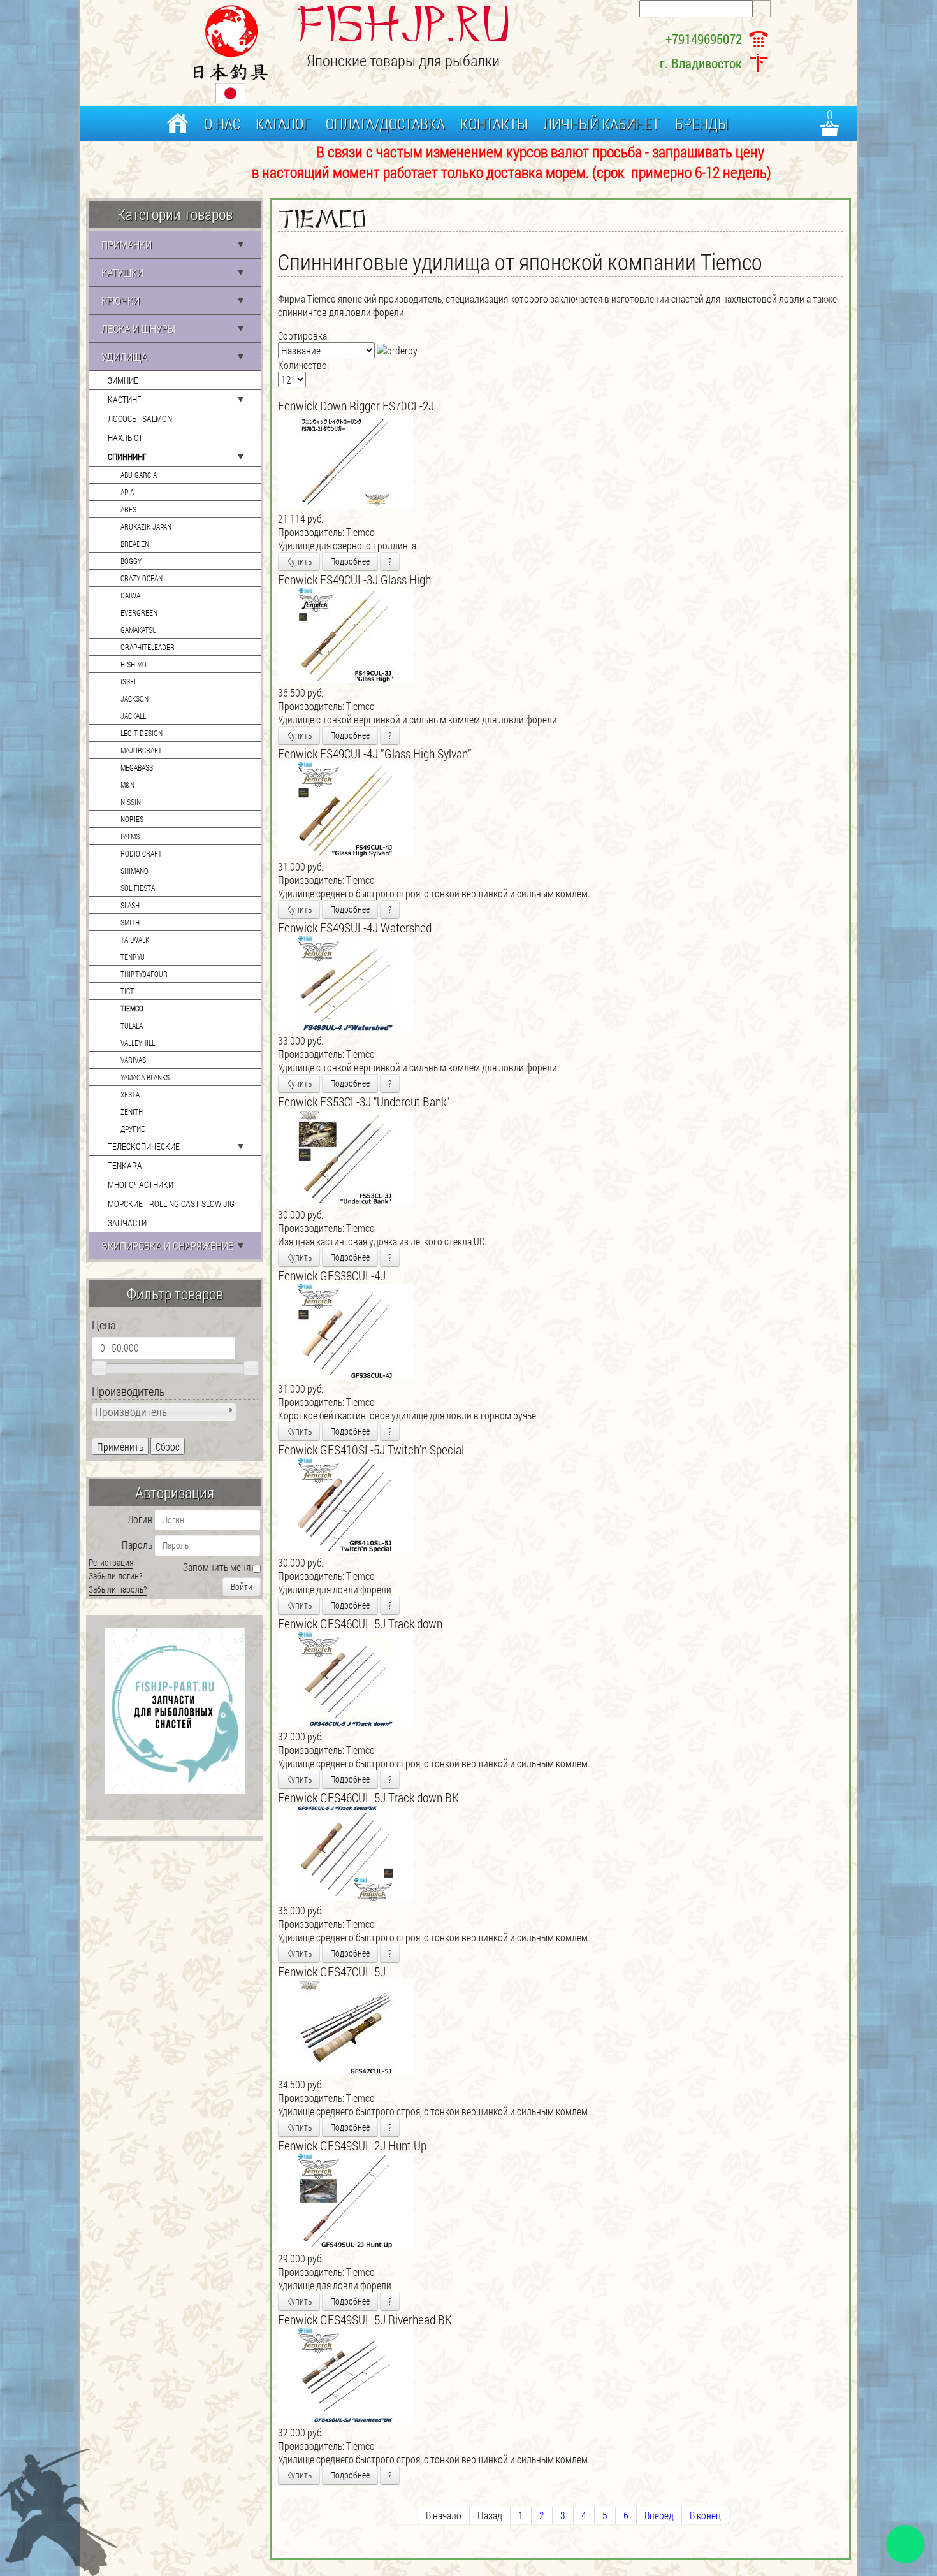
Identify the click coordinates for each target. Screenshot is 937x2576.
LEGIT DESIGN (142, 733)
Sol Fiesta (138, 888)
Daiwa (130, 595)
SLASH (130, 905)
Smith (130, 922)
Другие (133, 1129)
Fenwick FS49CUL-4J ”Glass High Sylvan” (375, 753)
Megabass (137, 767)
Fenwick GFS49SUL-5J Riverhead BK (365, 2319)
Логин (140, 1519)
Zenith (132, 1111)
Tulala (132, 1025)
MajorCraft (141, 750)
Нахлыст (125, 438)
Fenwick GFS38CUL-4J (332, 1275)
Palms (130, 836)
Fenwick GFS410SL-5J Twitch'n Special (371, 1449)
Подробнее (350, 561)
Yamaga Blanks (145, 1077)
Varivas (133, 1060)
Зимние (123, 380)
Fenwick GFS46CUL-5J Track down (360, 1623)
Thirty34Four (144, 974)
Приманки (127, 244)
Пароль (137, 1545)
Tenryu (133, 957)
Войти (242, 1587)
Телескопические (144, 1146)
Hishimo (134, 664)
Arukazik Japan (146, 526)
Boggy (131, 561)
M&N (127, 785)
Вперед (659, 2515)
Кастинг (125, 399)
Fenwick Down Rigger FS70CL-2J (356, 405)
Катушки (122, 272)
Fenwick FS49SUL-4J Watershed (355, 927)
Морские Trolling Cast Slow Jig (171, 1204)
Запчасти (127, 1223)
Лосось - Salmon (140, 418)
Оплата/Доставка (385, 124)
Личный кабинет (601, 124)
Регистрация (111, 1562)
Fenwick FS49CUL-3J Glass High (354, 579)
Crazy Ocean (142, 578)
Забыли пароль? (118, 1589)
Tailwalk (135, 939)
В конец (705, 2515)
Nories (132, 819)
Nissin (131, 802)
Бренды (702, 124)
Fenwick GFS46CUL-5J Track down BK (368, 1797)
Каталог (283, 124)
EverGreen (139, 612)
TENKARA (125, 1165)
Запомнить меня (217, 1567)
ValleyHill (138, 1043)
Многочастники (141, 1184)
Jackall (133, 716)
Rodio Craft (141, 853)
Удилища (124, 357)
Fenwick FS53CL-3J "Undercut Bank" (364, 1101)
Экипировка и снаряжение (167, 1246)
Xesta (130, 1094)
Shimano (134, 871)
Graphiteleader (148, 647)
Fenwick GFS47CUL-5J (332, 1971)
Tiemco (132, 1008)
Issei (128, 681)
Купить (299, 561)
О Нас (222, 124)
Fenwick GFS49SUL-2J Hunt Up (352, 2145)
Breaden (135, 544)
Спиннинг (127, 457)
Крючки (120, 300)
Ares (128, 509)
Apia (127, 492)
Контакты (494, 124)
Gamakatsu (139, 630)
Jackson (134, 698)
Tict (127, 991)
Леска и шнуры (138, 329)
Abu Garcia (139, 475)
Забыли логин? (115, 1576)
